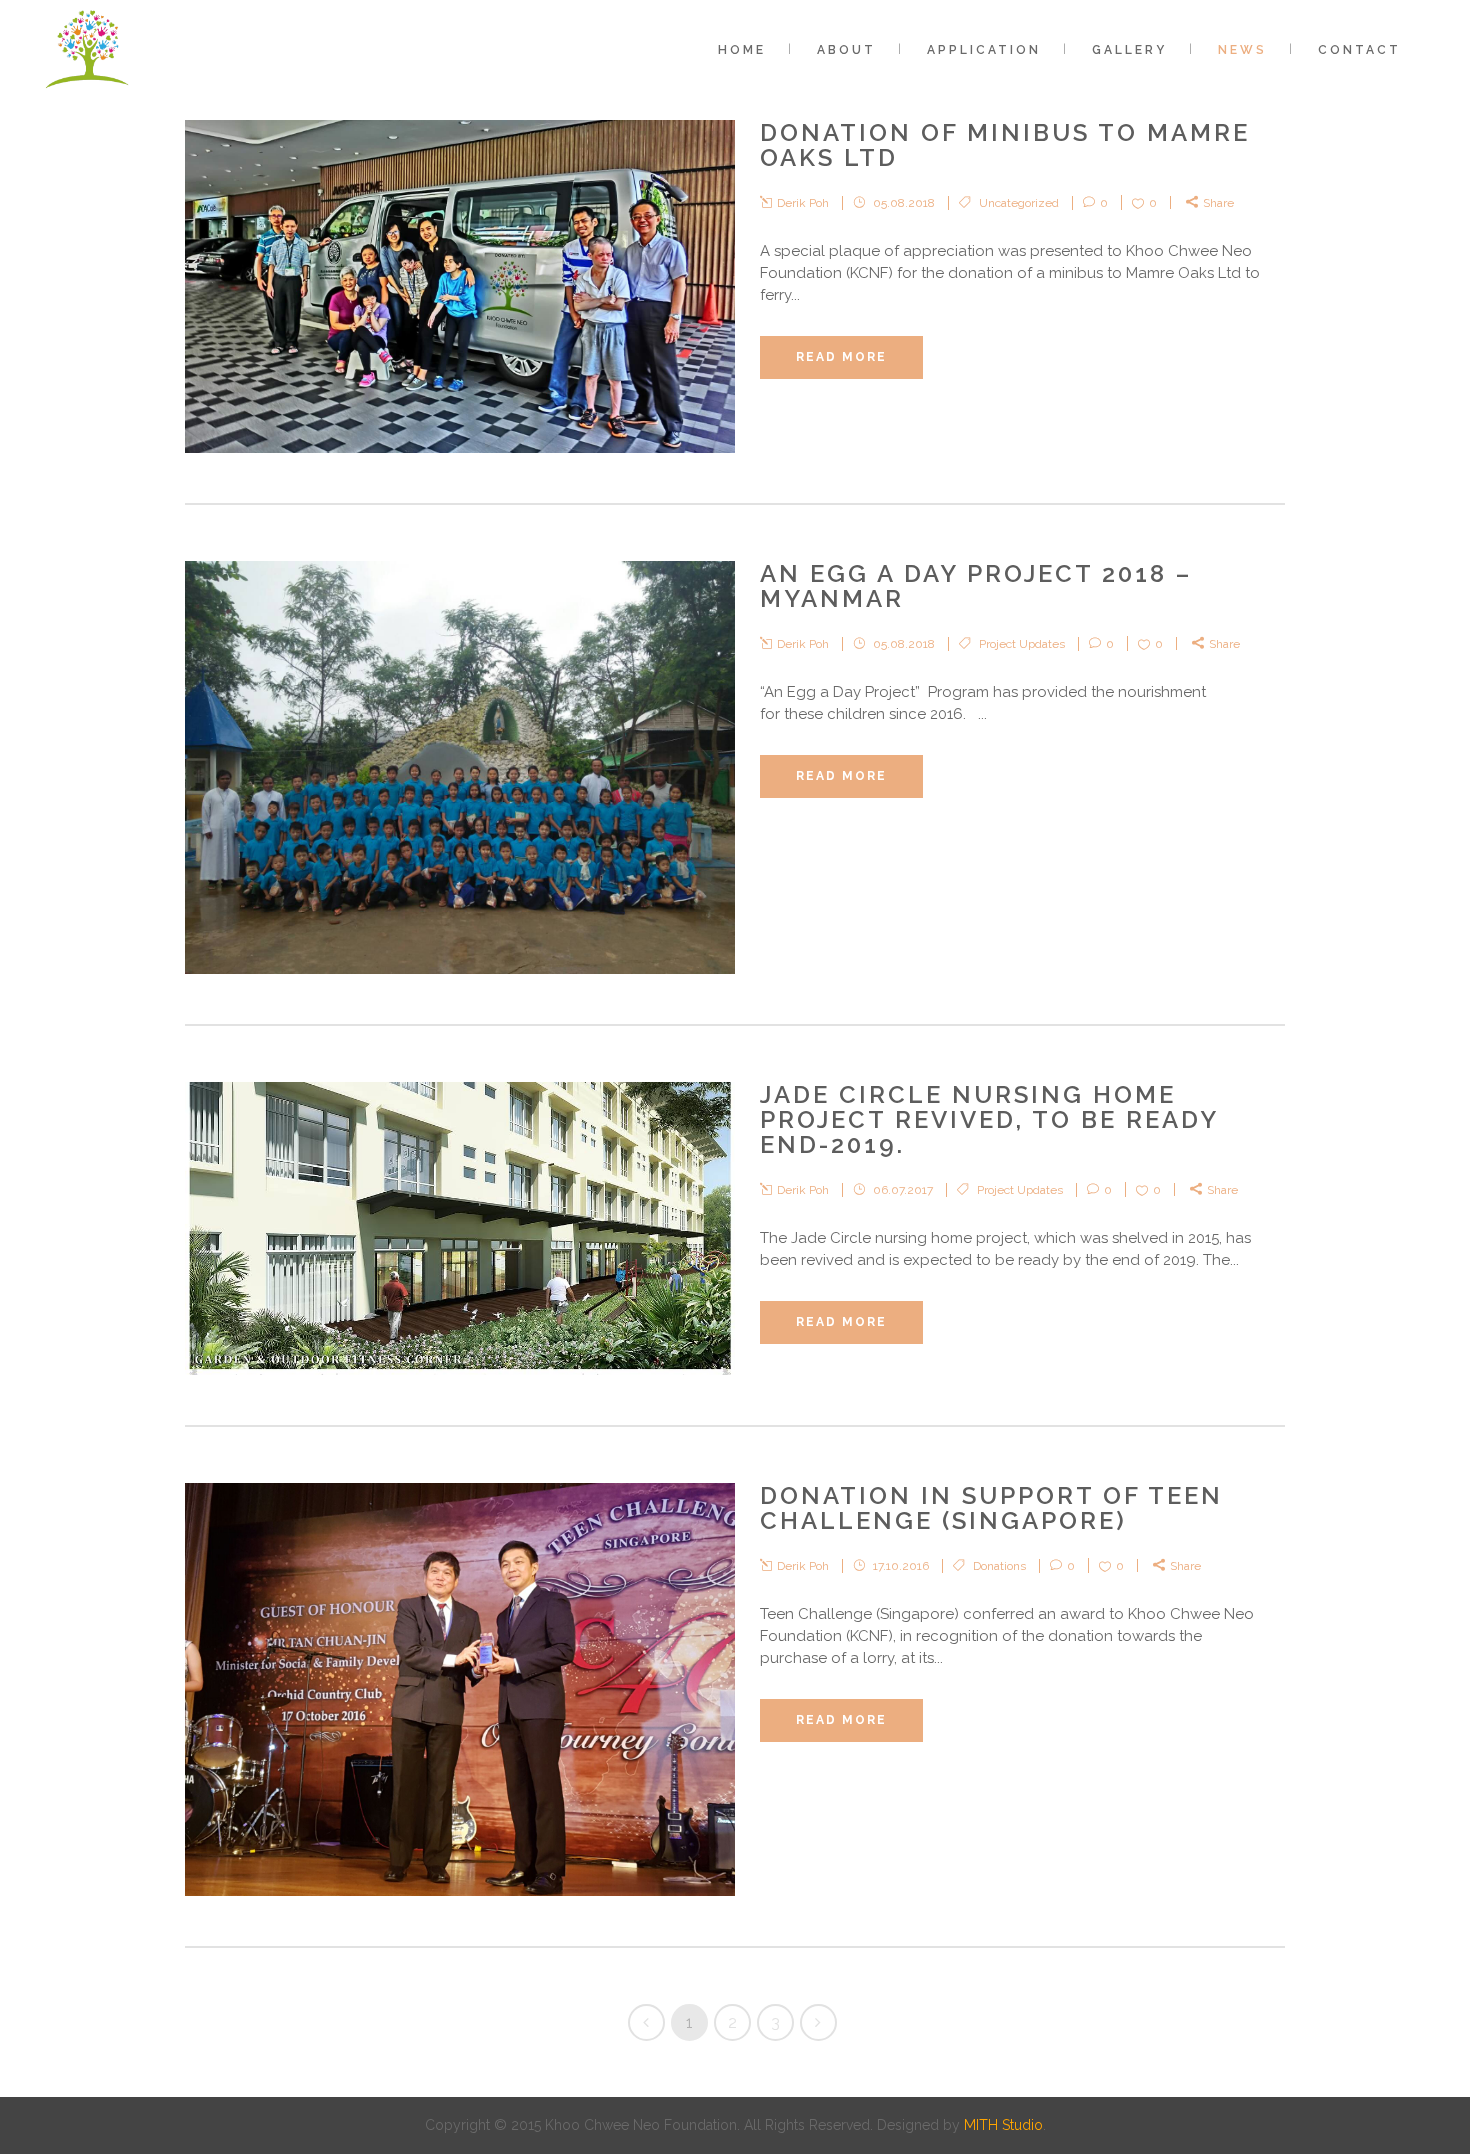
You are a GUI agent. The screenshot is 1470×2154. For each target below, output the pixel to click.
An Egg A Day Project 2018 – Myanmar (976, 586)
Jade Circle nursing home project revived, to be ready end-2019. (989, 1119)
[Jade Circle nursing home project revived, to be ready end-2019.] (460, 1229)
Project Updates (1022, 644)
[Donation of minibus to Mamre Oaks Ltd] (460, 286)
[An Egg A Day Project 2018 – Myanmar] (460, 767)
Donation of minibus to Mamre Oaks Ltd (1005, 145)
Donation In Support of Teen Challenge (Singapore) (991, 1508)
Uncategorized (1019, 203)
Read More (841, 357)
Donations (999, 1566)
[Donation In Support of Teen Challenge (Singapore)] (460, 1689)
